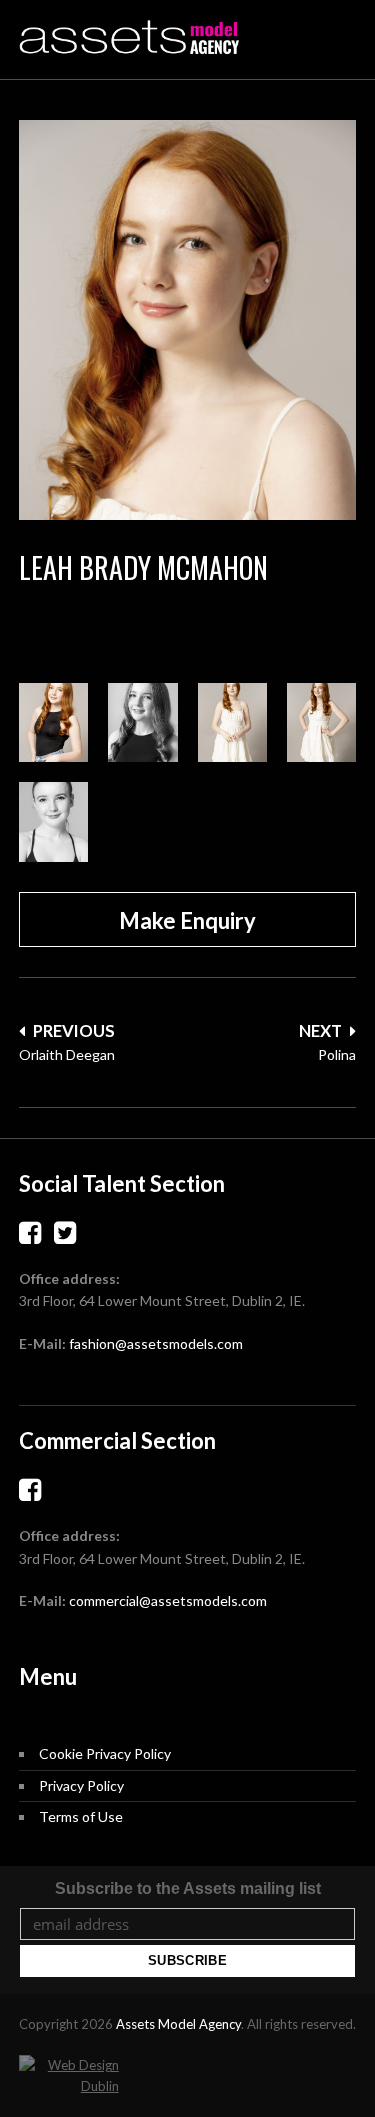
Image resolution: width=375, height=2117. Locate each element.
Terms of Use (81, 1816)
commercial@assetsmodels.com (168, 1600)
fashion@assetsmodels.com (156, 1343)
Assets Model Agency (178, 2024)
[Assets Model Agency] (129, 37)
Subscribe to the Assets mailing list (188, 1888)
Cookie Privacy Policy (105, 1753)
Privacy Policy (81, 1785)
